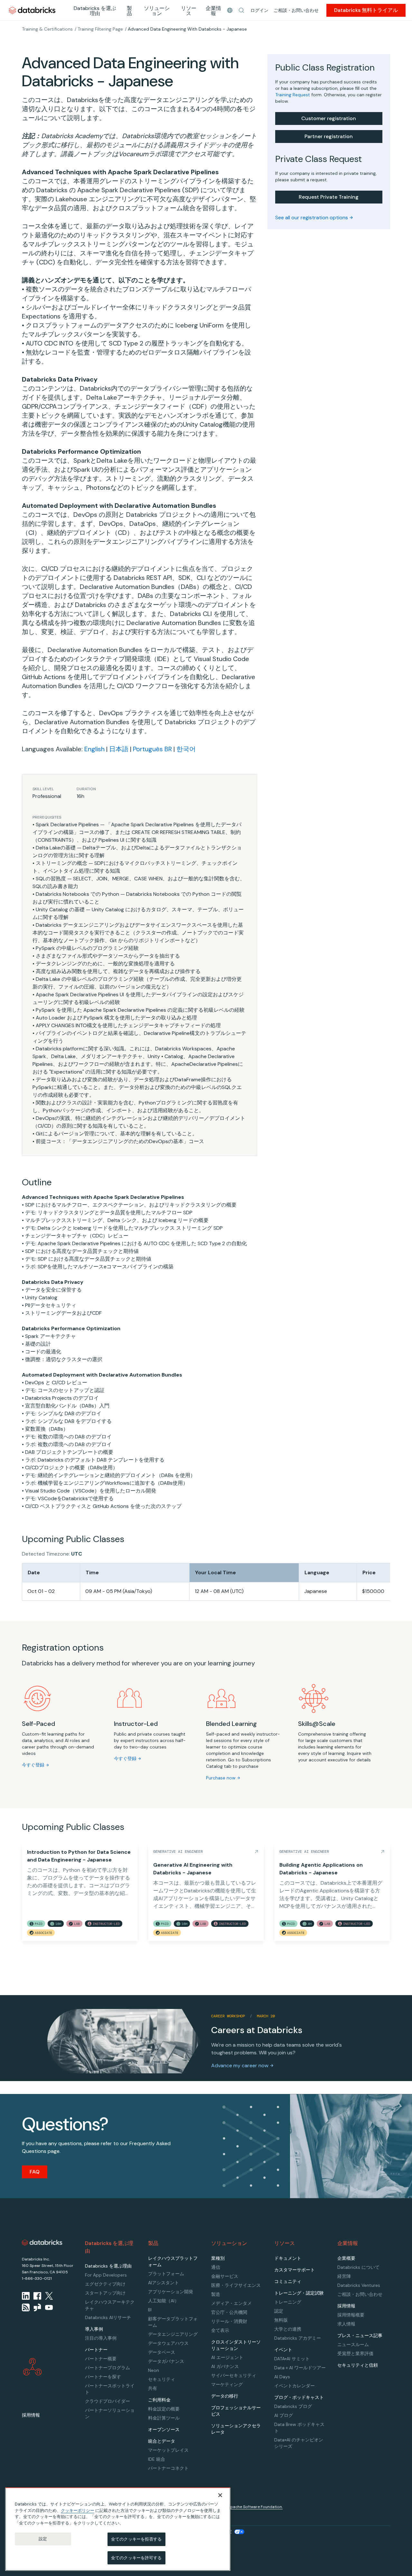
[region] (118, 2529)
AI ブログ (284, 2415)
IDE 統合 (157, 2459)
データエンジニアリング (173, 2334)
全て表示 (220, 2330)
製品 (129, 11)
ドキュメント (288, 2258)
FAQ (35, 2172)
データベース (162, 2352)
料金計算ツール (164, 2418)
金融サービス (225, 2276)
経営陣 (344, 2276)
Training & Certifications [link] (47, 29)
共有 (153, 2388)
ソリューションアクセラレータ (236, 2429)
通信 (216, 2267)
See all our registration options (312, 218)
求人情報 (346, 2324)
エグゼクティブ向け (105, 2284)
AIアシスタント (164, 2283)
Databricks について (358, 2267)
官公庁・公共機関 (229, 2312)
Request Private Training (329, 197)
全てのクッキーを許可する (136, 2557)
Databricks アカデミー (298, 2338)
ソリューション (157, 11)
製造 (216, 2294)
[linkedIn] (26, 2296)
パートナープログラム (108, 2368)
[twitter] (49, 2296)
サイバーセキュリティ (234, 2375)
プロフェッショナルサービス (236, 2411)
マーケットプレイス (168, 2450)
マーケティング (227, 2384)
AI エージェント (227, 2357)
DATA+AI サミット (292, 2359)
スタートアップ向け (105, 2293)
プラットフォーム (166, 2274)
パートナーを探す (103, 2377)
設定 (43, 2539)
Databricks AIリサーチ (108, 2317)
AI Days (282, 2377)
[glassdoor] (37, 2307)
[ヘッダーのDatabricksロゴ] (32, 10)
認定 (279, 2311)
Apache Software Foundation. (255, 2507)
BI (150, 2310)
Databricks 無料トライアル (366, 10)
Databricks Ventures (359, 2285)
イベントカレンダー (295, 2386)
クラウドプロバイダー (108, 2401)
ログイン (259, 10)
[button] (241, 10)
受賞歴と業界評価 (355, 2353)
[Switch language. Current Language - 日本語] (230, 10)
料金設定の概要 (164, 2409)
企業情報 (213, 11)
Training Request (293, 95)
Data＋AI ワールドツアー (300, 2368)
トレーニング (288, 2302)
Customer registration (329, 118)
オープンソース (164, 2429)
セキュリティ (162, 2379)
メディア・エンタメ (231, 2303)
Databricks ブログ (293, 2406)
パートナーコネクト (168, 2468)
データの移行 (225, 2396)
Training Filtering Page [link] (100, 29)
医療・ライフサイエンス (236, 2285)
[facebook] (37, 2296)
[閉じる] (220, 2495)
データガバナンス (166, 2361)
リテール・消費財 (229, 2321)
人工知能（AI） (164, 2301)
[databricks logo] (42, 2243)
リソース (189, 11)
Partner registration (329, 136)
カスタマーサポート (295, 2270)
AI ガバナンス (225, 2366)
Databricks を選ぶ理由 (95, 11)
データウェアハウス (168, 2343)
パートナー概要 (101, 2359)
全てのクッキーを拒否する (136, 2539)
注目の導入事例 (101, 2338)
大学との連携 (288, 2329)
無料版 (281, 2320)
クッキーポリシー (78, 2510)
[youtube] (49, 2307)
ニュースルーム (353, 2344)
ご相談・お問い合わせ (296, 10)
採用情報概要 (351, 2315)
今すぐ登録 (33, 1765)
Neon (154, 2370)
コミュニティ (288, 2281)
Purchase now (221, 1778)
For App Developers (106, 2275)
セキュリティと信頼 (358, 2365)
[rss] (26, 2307)
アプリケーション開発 (171, 2292)
